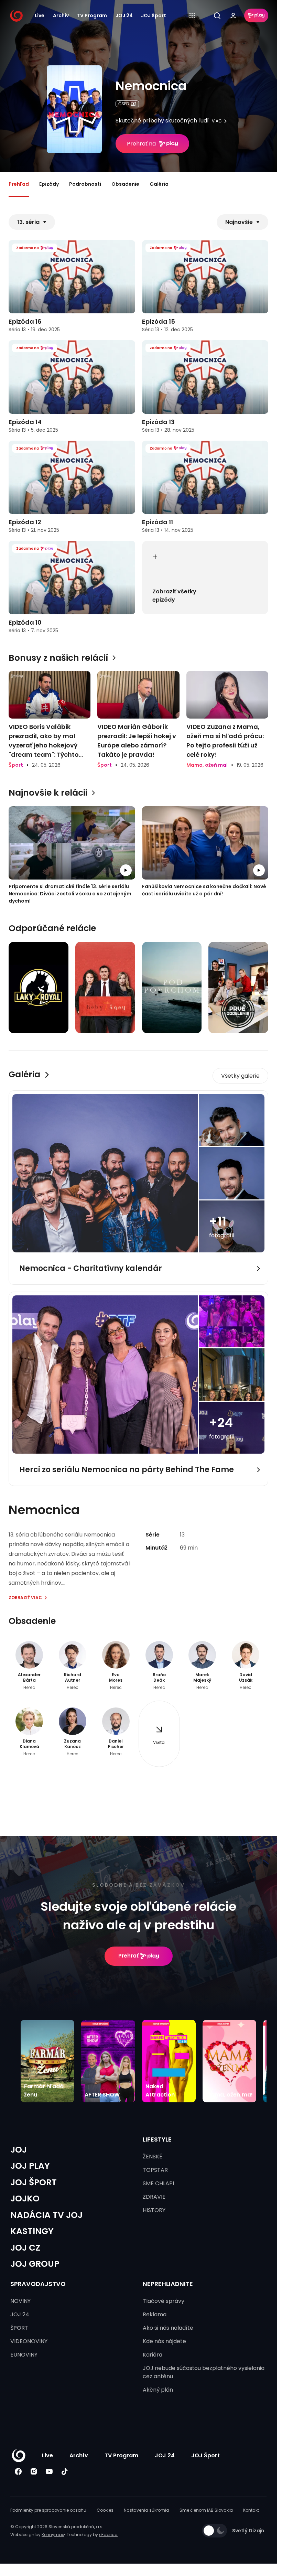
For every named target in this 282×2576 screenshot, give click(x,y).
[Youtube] (49, 2472)
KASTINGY (32, 2231)
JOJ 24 (124, 15)
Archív (61, 15)
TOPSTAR (155, 2170)
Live (40, 15)
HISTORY (154, 2210)
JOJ (19, 2150)
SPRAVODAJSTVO (38, 2284)
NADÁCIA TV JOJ (46, 2215)
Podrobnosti (85, 184)
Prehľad (19, 184)
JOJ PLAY (30, 2166)
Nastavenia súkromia (147, 2510)
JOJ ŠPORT (34, 2182)
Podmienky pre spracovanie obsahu (48, 2510)
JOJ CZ (25, 2248)
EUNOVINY (24, 2355)
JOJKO (25, 2198)
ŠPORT (19, 2328)
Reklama (155, 2314)
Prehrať (128, 1956)
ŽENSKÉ (153, 2157)
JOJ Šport (154, 15)
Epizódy (49, 184)
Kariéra (153, 2355)
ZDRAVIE (154, 2197)
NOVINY (20, 2301)
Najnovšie (239, 222)
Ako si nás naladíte (168, 2328)
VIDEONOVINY (29, 2341)
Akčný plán (158, 2390)
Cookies (105, 2510)
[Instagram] (34, 2472)
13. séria (28, 222)
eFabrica (108, 2535)
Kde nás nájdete (164, 2341)
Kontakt (251, 2510)
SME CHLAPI (158, 2183)
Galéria (159, 184)
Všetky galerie (240, 1076)
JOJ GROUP (35, 2264)
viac (217, 121)
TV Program (92, 15)
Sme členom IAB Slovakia (206, 2510)
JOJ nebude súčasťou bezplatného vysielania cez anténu (204, 2372)
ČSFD (124, 104)
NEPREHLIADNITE (168, 2284)
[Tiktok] (64, 2472)
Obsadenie (125, 184)
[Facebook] (18, 2472)
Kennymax (53, 2535)
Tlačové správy (164, 2301)
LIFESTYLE (157, 2139)
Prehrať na (141, 144)
